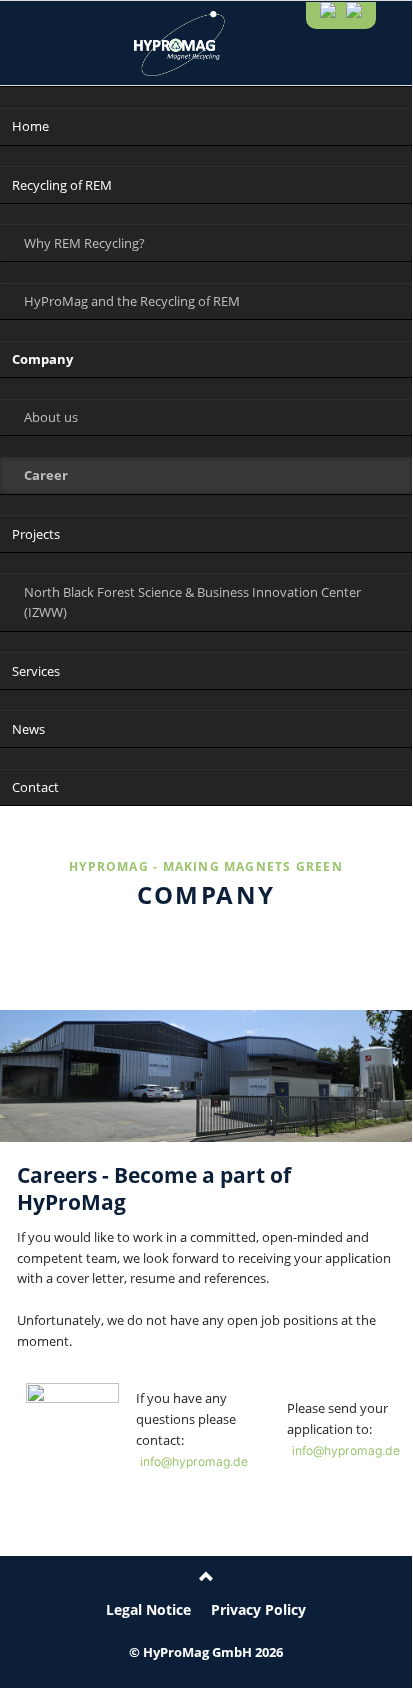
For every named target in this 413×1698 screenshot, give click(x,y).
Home (30, 126)
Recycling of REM (62, 185)
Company (42, 359)
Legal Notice (148, 1609)
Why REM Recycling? (84, 243)
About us (51, 417)
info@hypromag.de (194, 1460)
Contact (35, 787)
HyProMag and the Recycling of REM (132, 301)
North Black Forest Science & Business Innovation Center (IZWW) (192, 602)
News (28, 729)
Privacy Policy (258, 1609)
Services (36, 671)
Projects (36, 534)
